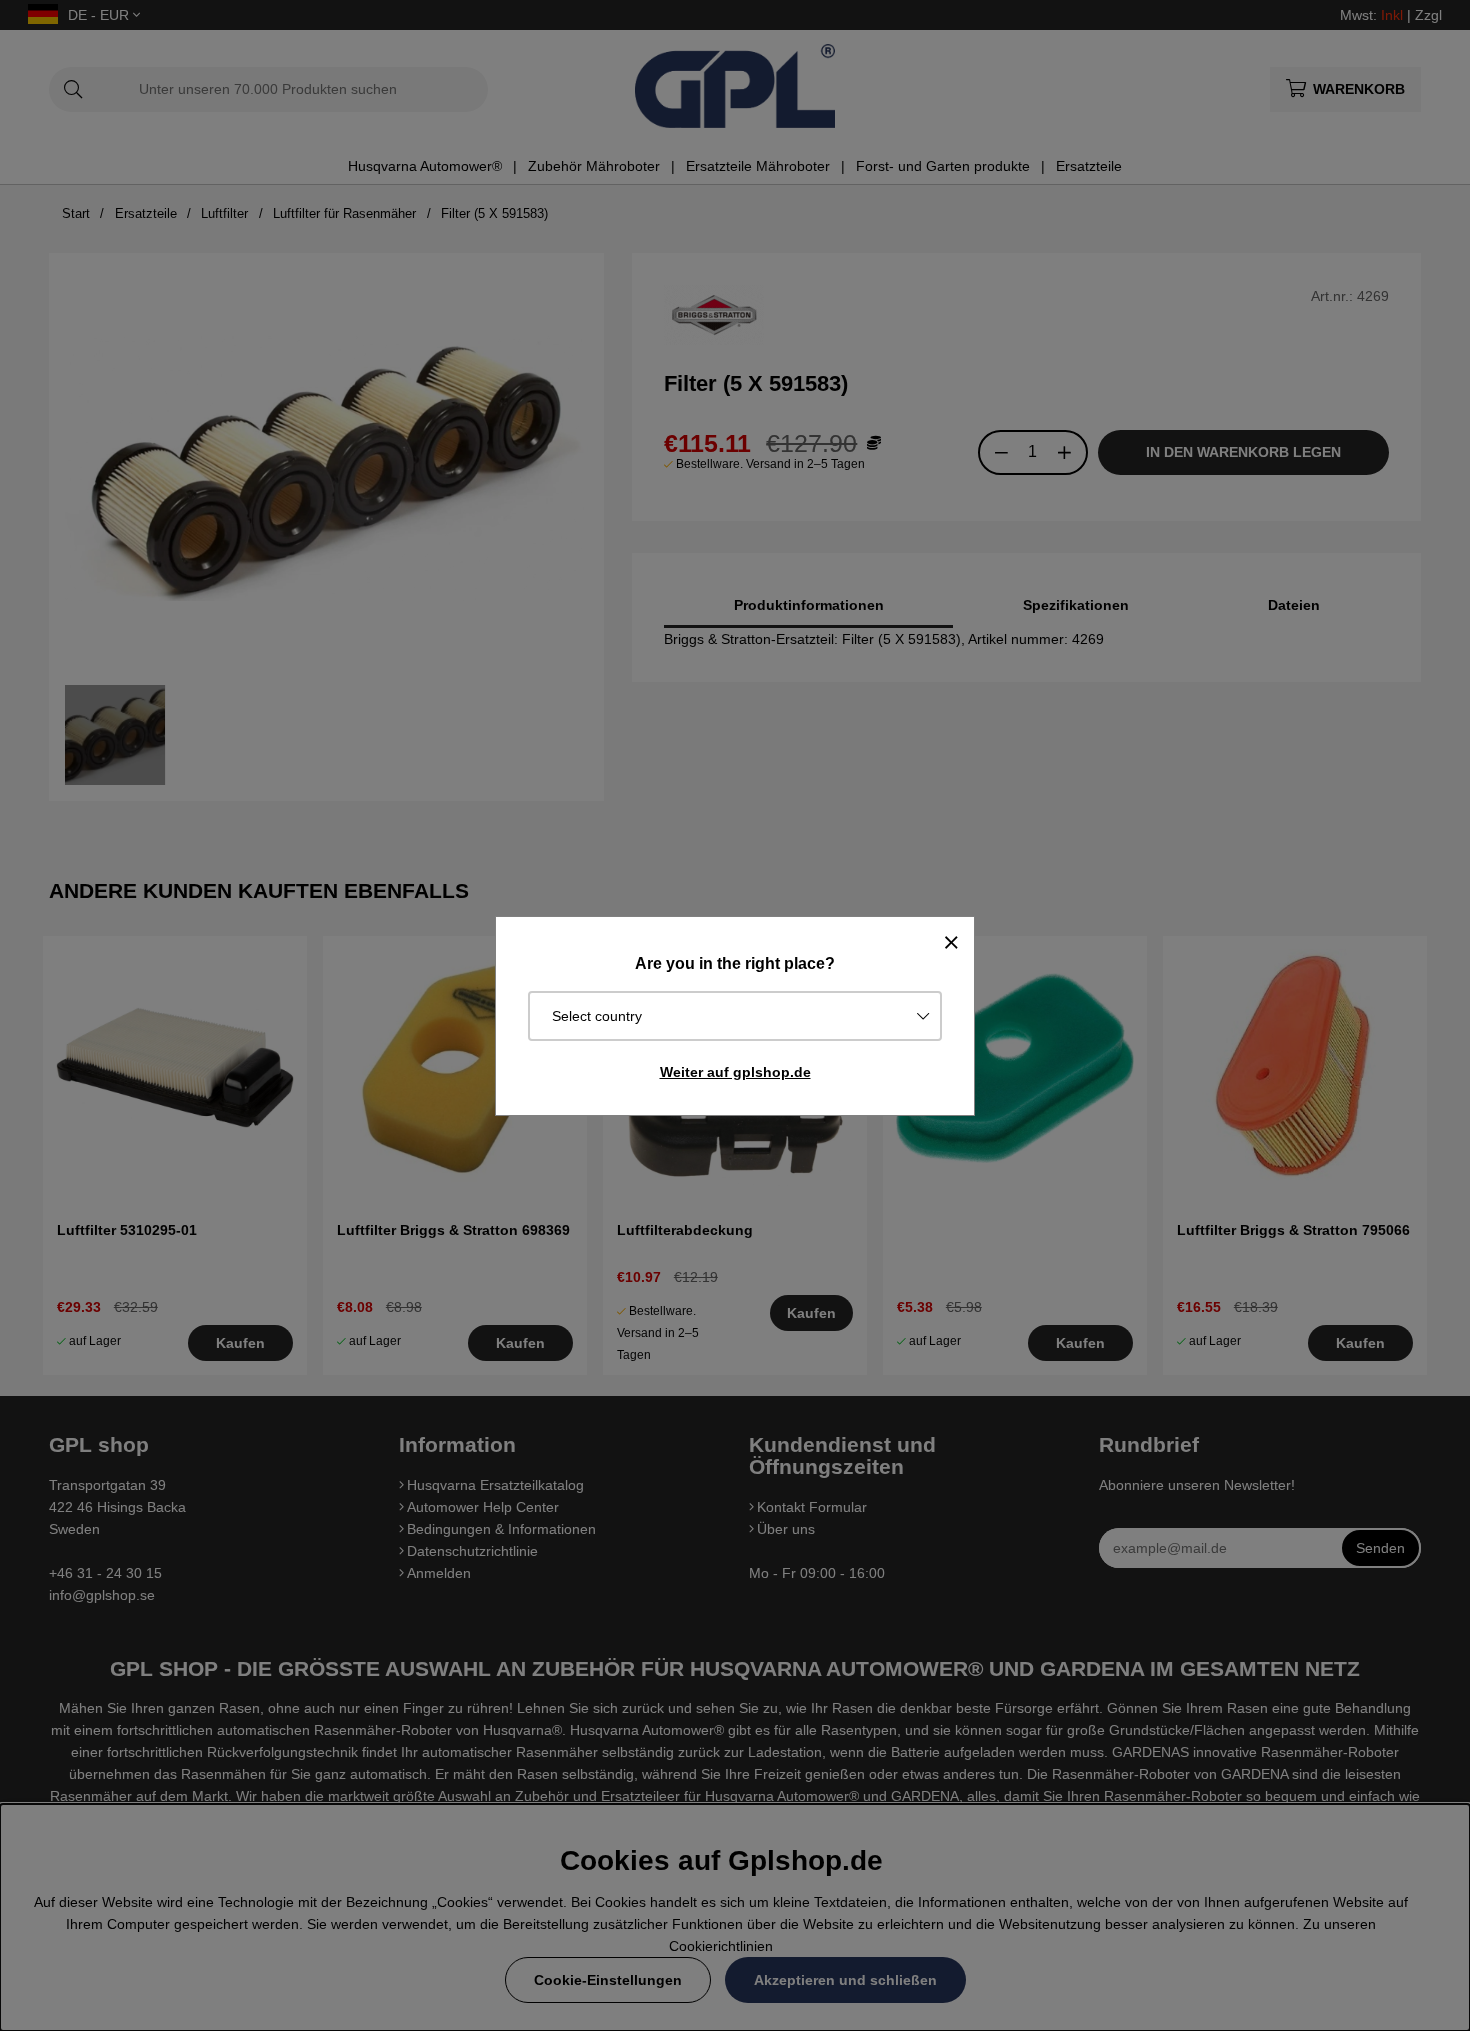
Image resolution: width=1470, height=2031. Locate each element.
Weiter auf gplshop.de (735, 1072)
